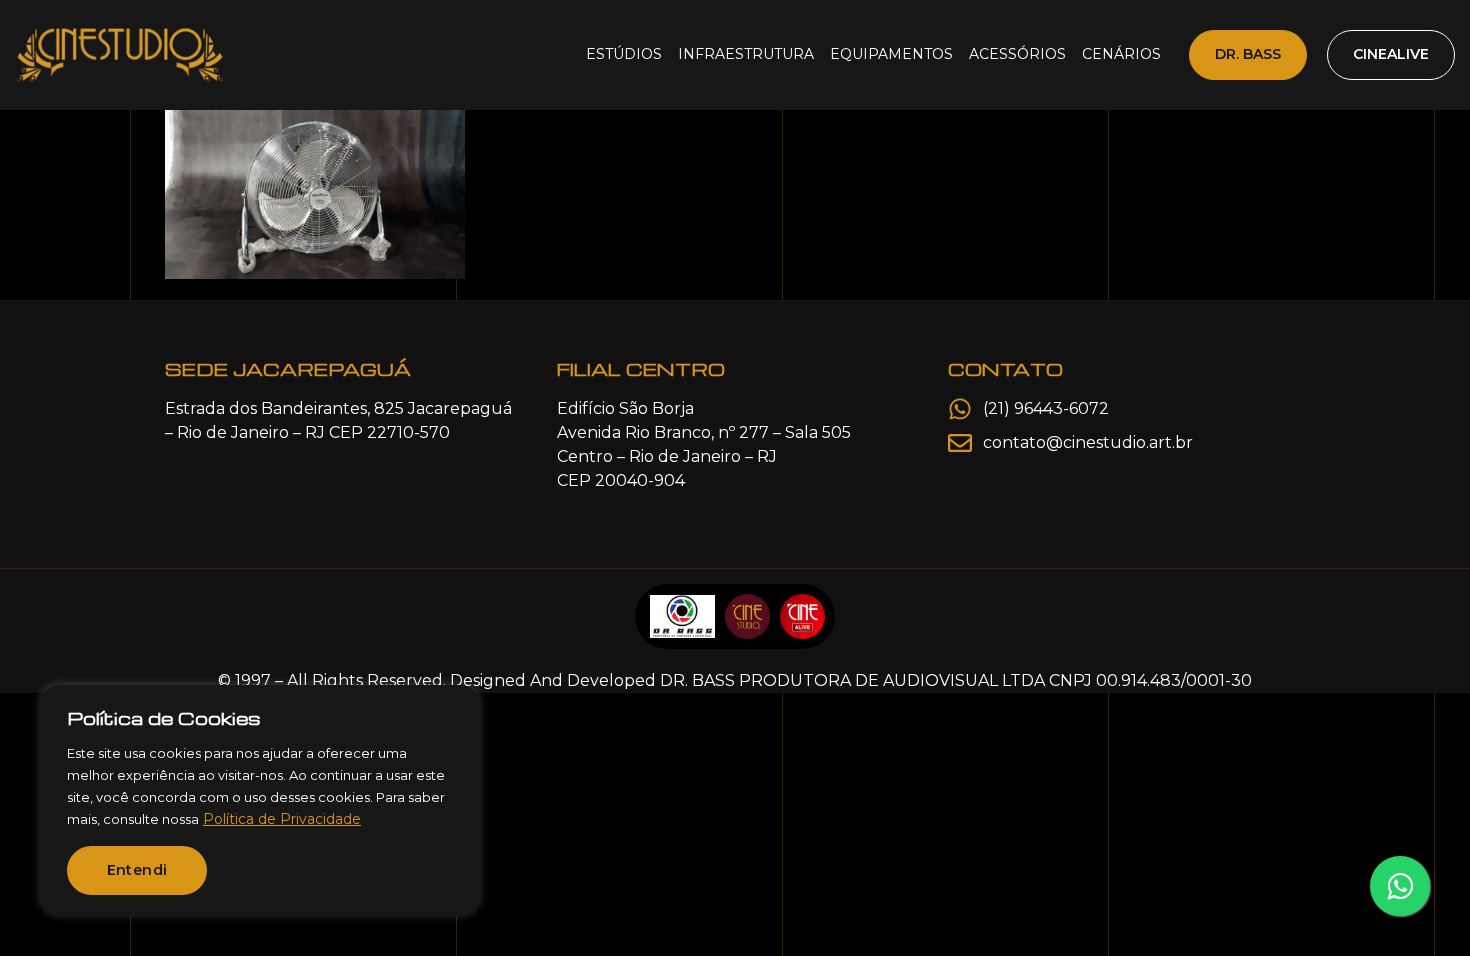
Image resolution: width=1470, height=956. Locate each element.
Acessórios (1017, 54)
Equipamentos (891, 54)
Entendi (137, 870)
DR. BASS (1248, 54)
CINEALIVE (1391, 54)
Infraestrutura (746, 54)
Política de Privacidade (282, 819)
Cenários (1121, 54)
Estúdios (624, 54)
